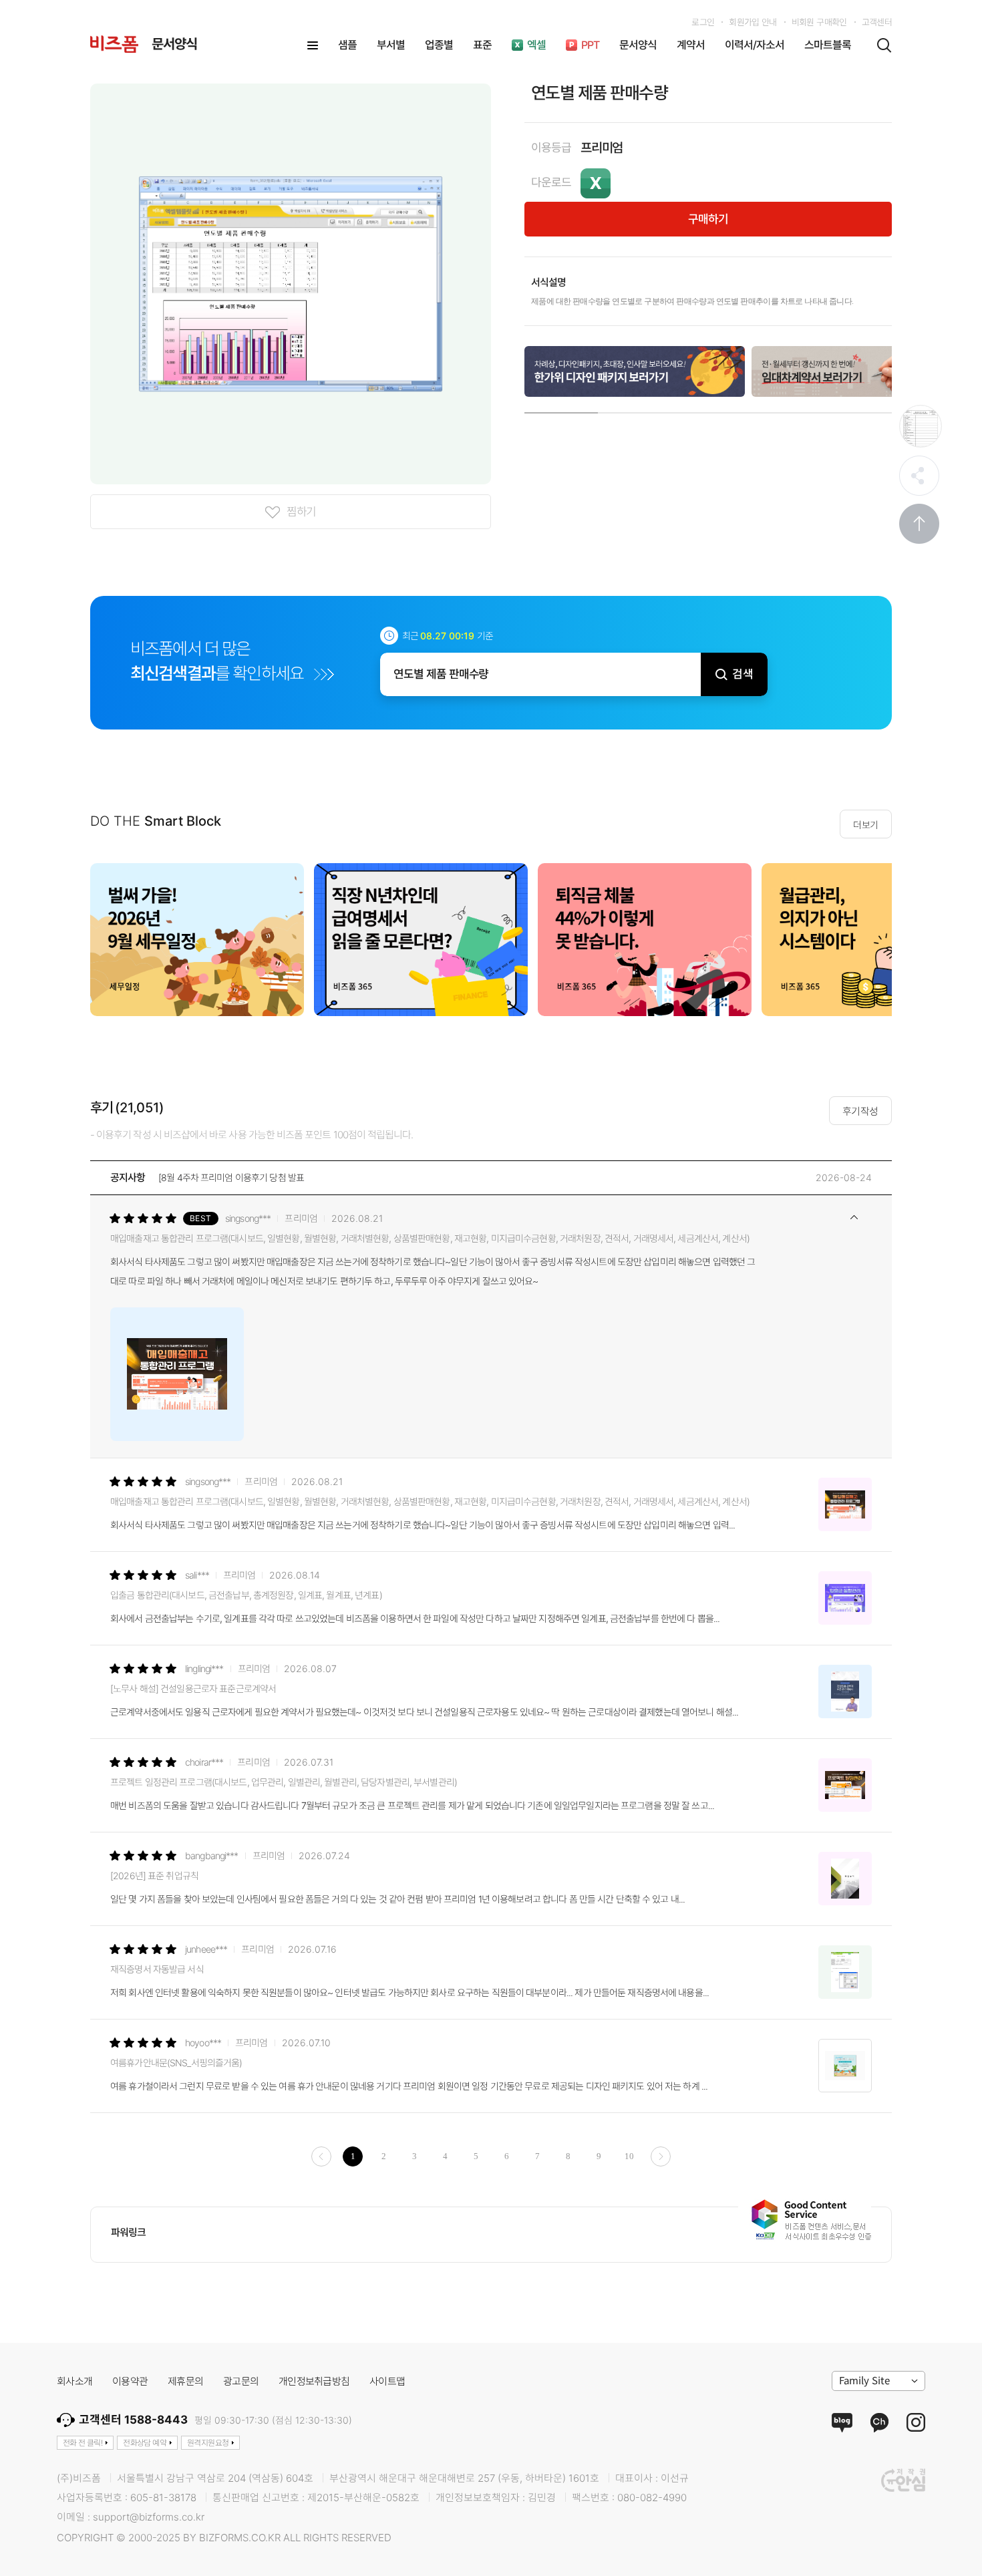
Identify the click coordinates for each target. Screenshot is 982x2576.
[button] (909, 939)
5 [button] (855, 410)
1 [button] (561, 410)
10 (629, 2156)
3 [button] (708, 410)
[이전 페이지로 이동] (321, 2156)
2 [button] (635, 410)
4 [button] (782, 410)
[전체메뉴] (313, 45)
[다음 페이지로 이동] (661, 2156)
